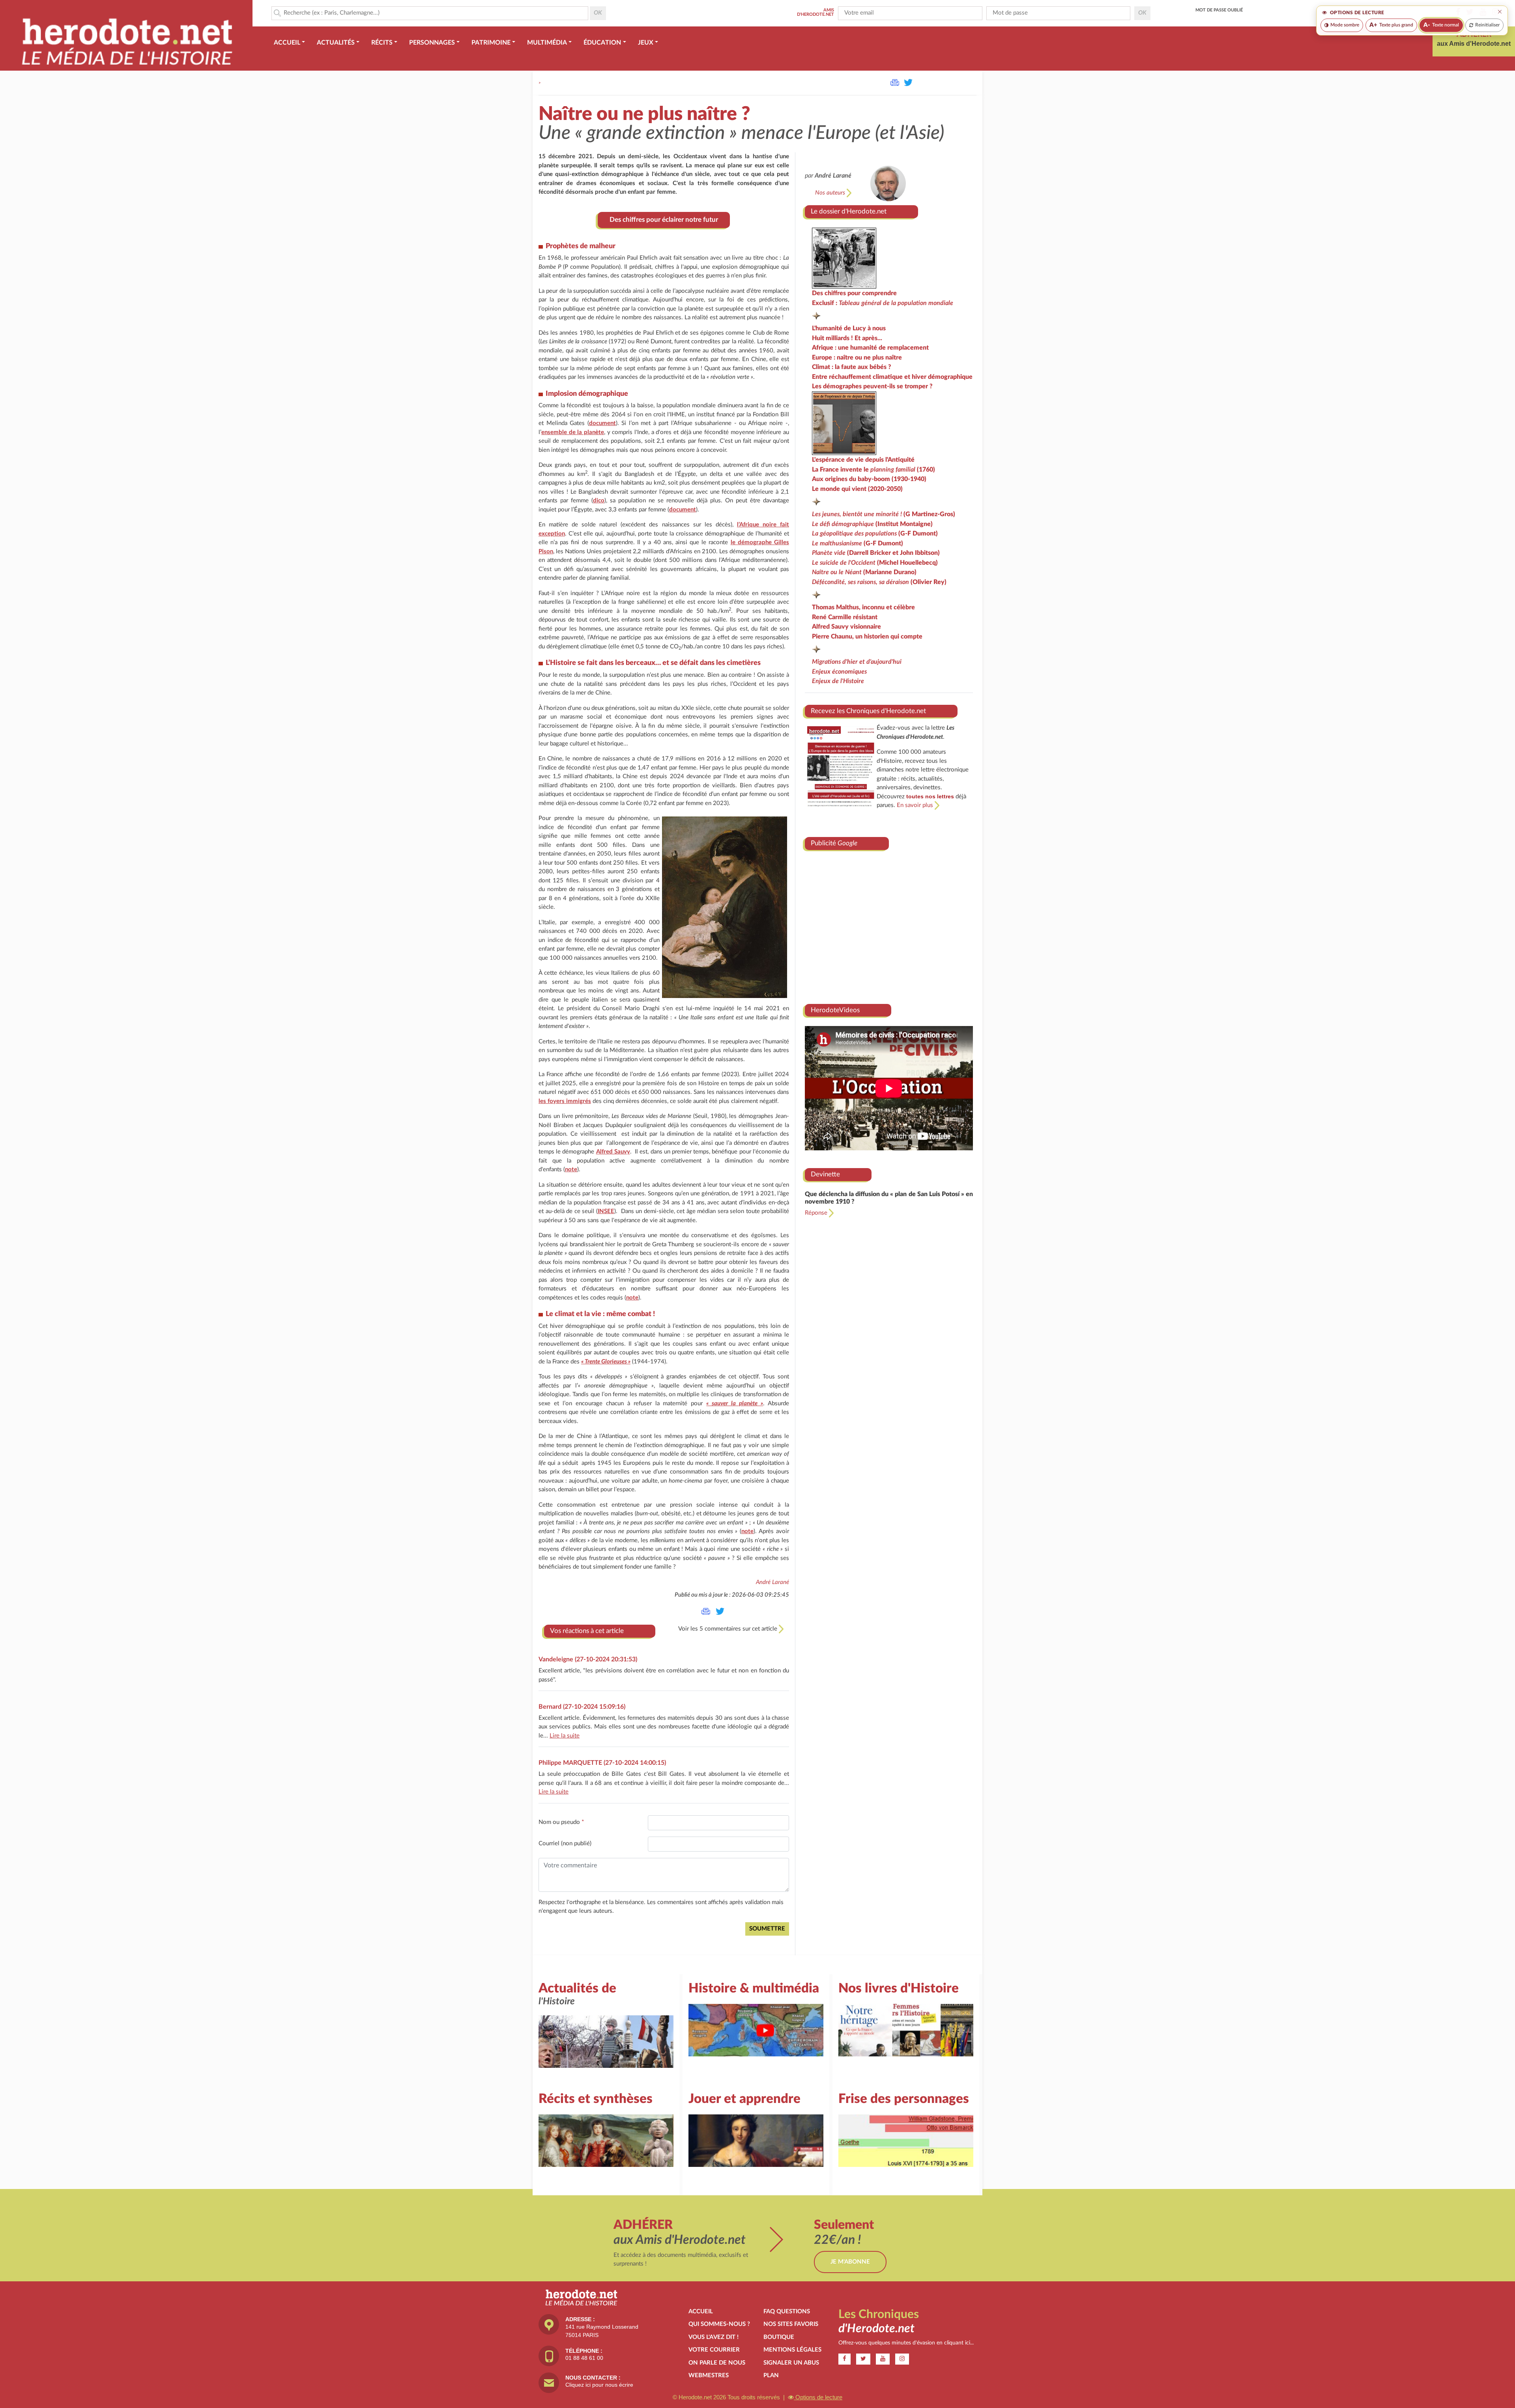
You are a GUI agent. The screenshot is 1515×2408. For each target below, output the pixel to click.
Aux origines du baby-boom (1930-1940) (869, 479)
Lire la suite (565, 1736)
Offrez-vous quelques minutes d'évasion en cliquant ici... (906, 2343)
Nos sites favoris (791, 2324)
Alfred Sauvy (613, 1152)
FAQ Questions (787, 2312)
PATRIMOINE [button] (491, 43)
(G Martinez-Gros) (884, 514)
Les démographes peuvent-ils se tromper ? (872, 386)
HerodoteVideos (835, 1010)
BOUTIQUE (779, 2337)
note (571, 1169)
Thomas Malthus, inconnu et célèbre (863, 607)
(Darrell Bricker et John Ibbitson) (876, 553)
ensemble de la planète (573, 432)
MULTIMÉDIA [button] (547, 43)
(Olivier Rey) (879, 582)
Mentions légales (792, 2350)
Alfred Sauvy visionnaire (846, 627)
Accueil (701, 2312)
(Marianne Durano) (864, 572)
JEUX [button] (646, 43)
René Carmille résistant (845, 617)
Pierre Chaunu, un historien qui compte (867, 637)
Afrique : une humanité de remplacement (870, 348)
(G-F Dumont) (875, 534)
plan (771, 2375)
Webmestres (709, 2375)
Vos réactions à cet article (587, 1631)
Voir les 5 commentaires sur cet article (729, 1629)
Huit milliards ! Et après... (847, 338)
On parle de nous (717, 2363)
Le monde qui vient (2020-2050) (857, 489)
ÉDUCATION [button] (602, 43)
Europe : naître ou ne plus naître (857, 358)
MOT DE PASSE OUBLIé (1219, 10)
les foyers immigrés (565, 1101)
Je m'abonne (850, 2262)
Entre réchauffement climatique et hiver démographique (892, 377)
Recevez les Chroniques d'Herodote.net (868, 711)
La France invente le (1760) (873, 470)
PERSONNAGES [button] (432, 43)
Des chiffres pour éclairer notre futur (664, 220)
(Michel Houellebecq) (875, 563)
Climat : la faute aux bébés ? (852, 367)
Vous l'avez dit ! (714, 2337)
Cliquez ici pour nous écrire (599, 2385)
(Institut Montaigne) (872, 524)
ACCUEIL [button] (287, 43)
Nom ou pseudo (561, 1822)
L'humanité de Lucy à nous (849, 328)
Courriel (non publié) (565, 1843)
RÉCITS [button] (382, 43)
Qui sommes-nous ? (719, 2324)
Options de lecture (818, 2397)
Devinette (825, 1174)
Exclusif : (883, 303)
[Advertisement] (889, 924)
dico (599, 501)
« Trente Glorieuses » (606, 1362)
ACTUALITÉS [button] (336, 43)
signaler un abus (791, 2363)
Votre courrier (714, 2350)
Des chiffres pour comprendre (854, 293)
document (602, 423)
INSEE (606, 1211)
